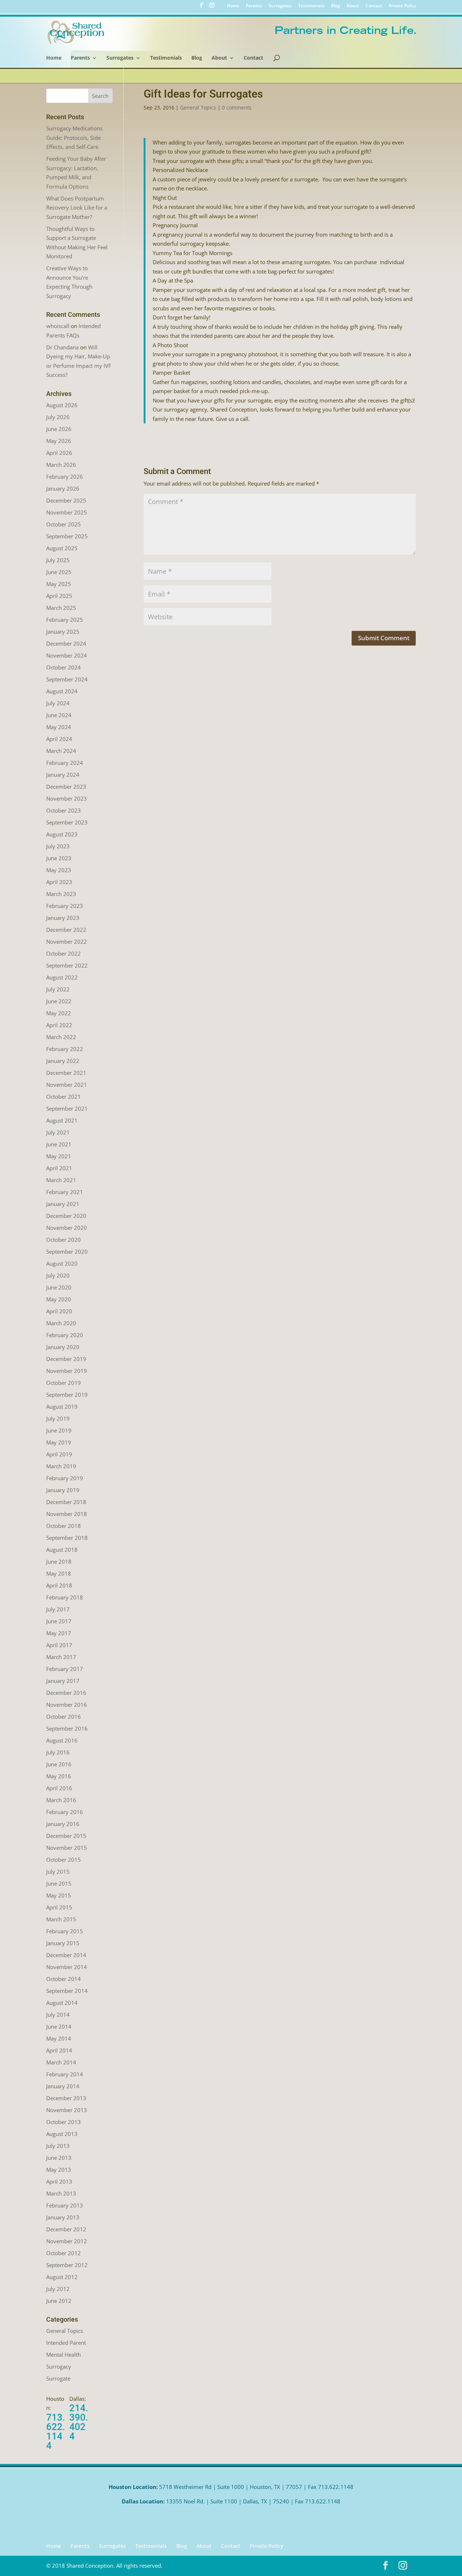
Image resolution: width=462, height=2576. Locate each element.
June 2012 (59, 2301)
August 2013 (62, 2134)
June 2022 (59, 1001)
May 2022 (59, 1013)
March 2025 (61, 608)
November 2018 (67, 1514)
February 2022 (65, 1049)
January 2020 (63, 1347)
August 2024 (62, 691)
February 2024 (65, 763)
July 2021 (58, 1132)
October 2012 (64, 2253)
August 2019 (62, 1407)
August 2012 (62, 2277)
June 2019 (59, 1430)
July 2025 (58, 560)
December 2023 (66, 787)
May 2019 (59, 1442)
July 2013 (58, 2146)
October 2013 (64, 2122)
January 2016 (63, 1824)
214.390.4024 (79, 2422)
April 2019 (59, 1454)
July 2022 (58, 989)
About (353, 6)
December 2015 (66, 1836)
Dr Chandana (62, 347)
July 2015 (58, 1871)
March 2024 (61, 751)
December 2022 (66, 930)
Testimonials (311, 6)
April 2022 (59, 1025)
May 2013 (59, 2170)
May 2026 (59, 441)
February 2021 (65, 1192)
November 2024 (67, 655)
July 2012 (58, 2289)
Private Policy (402, 6)
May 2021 (59, 1156)
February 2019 (65, 1478)
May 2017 (59, 1633)
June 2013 (59, 2158)
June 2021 (59, 1144)
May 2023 (59, 870)
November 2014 (67, 1967)
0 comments (237, 107)
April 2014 (59, 2050)
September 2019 (67, 1395)
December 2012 (66, 2229)
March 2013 (61, 2193)
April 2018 (59, 1585)
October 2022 (64, 953)
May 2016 (59, 1776)
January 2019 (63, 1490)
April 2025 (59, 596)
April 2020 (59, 1311)
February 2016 (65, 1812)
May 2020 (59, 1299)
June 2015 (59, 1883)
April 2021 (59, 1168)
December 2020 (66, 1216)
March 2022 (61, 1037)
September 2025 (67, 536)
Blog (335, 6)
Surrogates (280, 6)
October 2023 (64, 810)
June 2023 (59, 858)
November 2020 (67, 1228)
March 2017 (61, 1657)
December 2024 (66, 643)
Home (233, 6)
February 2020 (65, 1335)
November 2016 (67, 1705)
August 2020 (62, 1263)
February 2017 (65, 1669)
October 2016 (64, 1716)
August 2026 (62, 405)
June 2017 (59, 1621)
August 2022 (62, 977)
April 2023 (59, 882)
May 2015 (59, 1895)
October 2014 (64, 1979)
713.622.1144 (56, 2431)
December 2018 (66, 1502)
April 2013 (59, 2181)
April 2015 (59, 1907)
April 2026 (59, 453)
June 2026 (59, 429)
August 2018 (62, 1550)
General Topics (198, 107)
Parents (254, 6)
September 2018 (67, 1538)
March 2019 (61, 1466)
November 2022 (67, 942)
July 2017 (58, 1609)
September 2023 (67, 822)
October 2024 (64, 667)
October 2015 (64, 1860)
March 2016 (61, 1800)
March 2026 (61, 465)
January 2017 (63, 1681)
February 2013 (65, 2205)
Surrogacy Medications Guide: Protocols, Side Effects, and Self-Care (74, 137)
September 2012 (67, 2265)
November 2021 (67, 1085)
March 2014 (61, 2062)
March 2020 (61, 1323)
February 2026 (65, 477)
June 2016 (59, 1764)
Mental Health (64, 2355)
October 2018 (64, 1526)
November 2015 (67, 1848)
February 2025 (65, 620)
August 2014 (62, 2003)
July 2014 (58, 2015)
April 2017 (59, 1645)
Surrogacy (59, 2366)
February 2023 (65, 906)
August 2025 (62, 548)
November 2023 (67, 798)
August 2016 (62, 1740)
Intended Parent (66, 2343)
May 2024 (59, 727)
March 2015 (61, 1919)
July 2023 (58, 846)
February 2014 (65, 2074)
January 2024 (63, 775)
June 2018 (59, 1561)
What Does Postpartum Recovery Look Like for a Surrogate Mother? (77, 208)
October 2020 (64, 1240)
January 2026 (63, 488)
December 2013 (66, 2098)
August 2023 (62, 834)
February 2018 (65, 1597)
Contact (374, 6)
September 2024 (67, 679)
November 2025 (67, 512)
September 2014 (67, 1991)
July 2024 (58, 703)
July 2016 (58, 1752)
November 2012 (67, 2241)
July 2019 (58, 1418)
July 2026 (58, 417)
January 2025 (63, 632)
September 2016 (67, 1728)
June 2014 (59, 2026)
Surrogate (58, 2378)
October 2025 (64, 524)
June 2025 (59, 572)
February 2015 (65, 1931)
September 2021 (67, 1108)
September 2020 (67, 1252)
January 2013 (63, 2217)
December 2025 (66, 500)
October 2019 (64, 1383)
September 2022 (67, 965)
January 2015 (63, 1943)
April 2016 (59, 1788)
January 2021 (63, 1204)
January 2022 (63, 1061)
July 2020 (58, 1275)
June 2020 (59, 1287)
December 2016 (66, 1693)
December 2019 (66, 1359)
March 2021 (61, 1180)
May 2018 (59, 1573)
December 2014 (66, 1955)
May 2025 (59, 584)
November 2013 (67, 2110)
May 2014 (59, 2038)
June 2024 (59, 715)
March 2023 (61, 894)
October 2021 (64, 1097)
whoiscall (58, 326)
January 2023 (63, 918)
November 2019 (67, 1371)
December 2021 (66, 1073)
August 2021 (62, 1120)
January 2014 (63, 2086)
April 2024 (59, 739)
